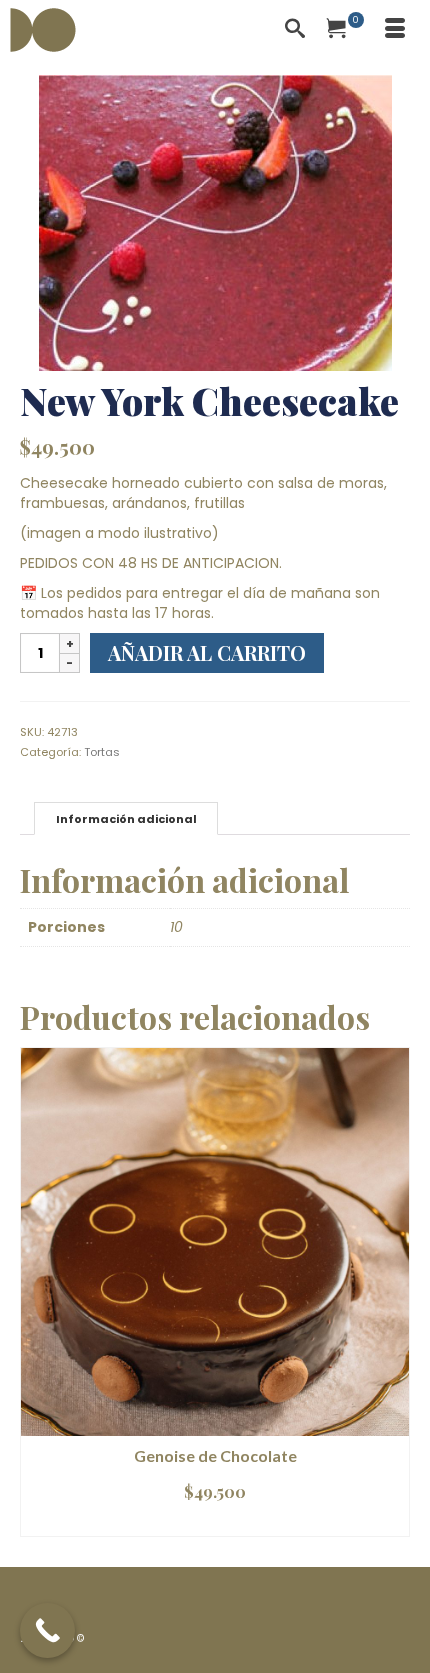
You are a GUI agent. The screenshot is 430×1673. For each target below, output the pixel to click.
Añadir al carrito (207, 652)
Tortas (102, 752)
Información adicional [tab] (126, 819)
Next (392, 1291)
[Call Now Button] (47, 1630)
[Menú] (395, 30)
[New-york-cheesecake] (215, 222)
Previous (37, 1291)
